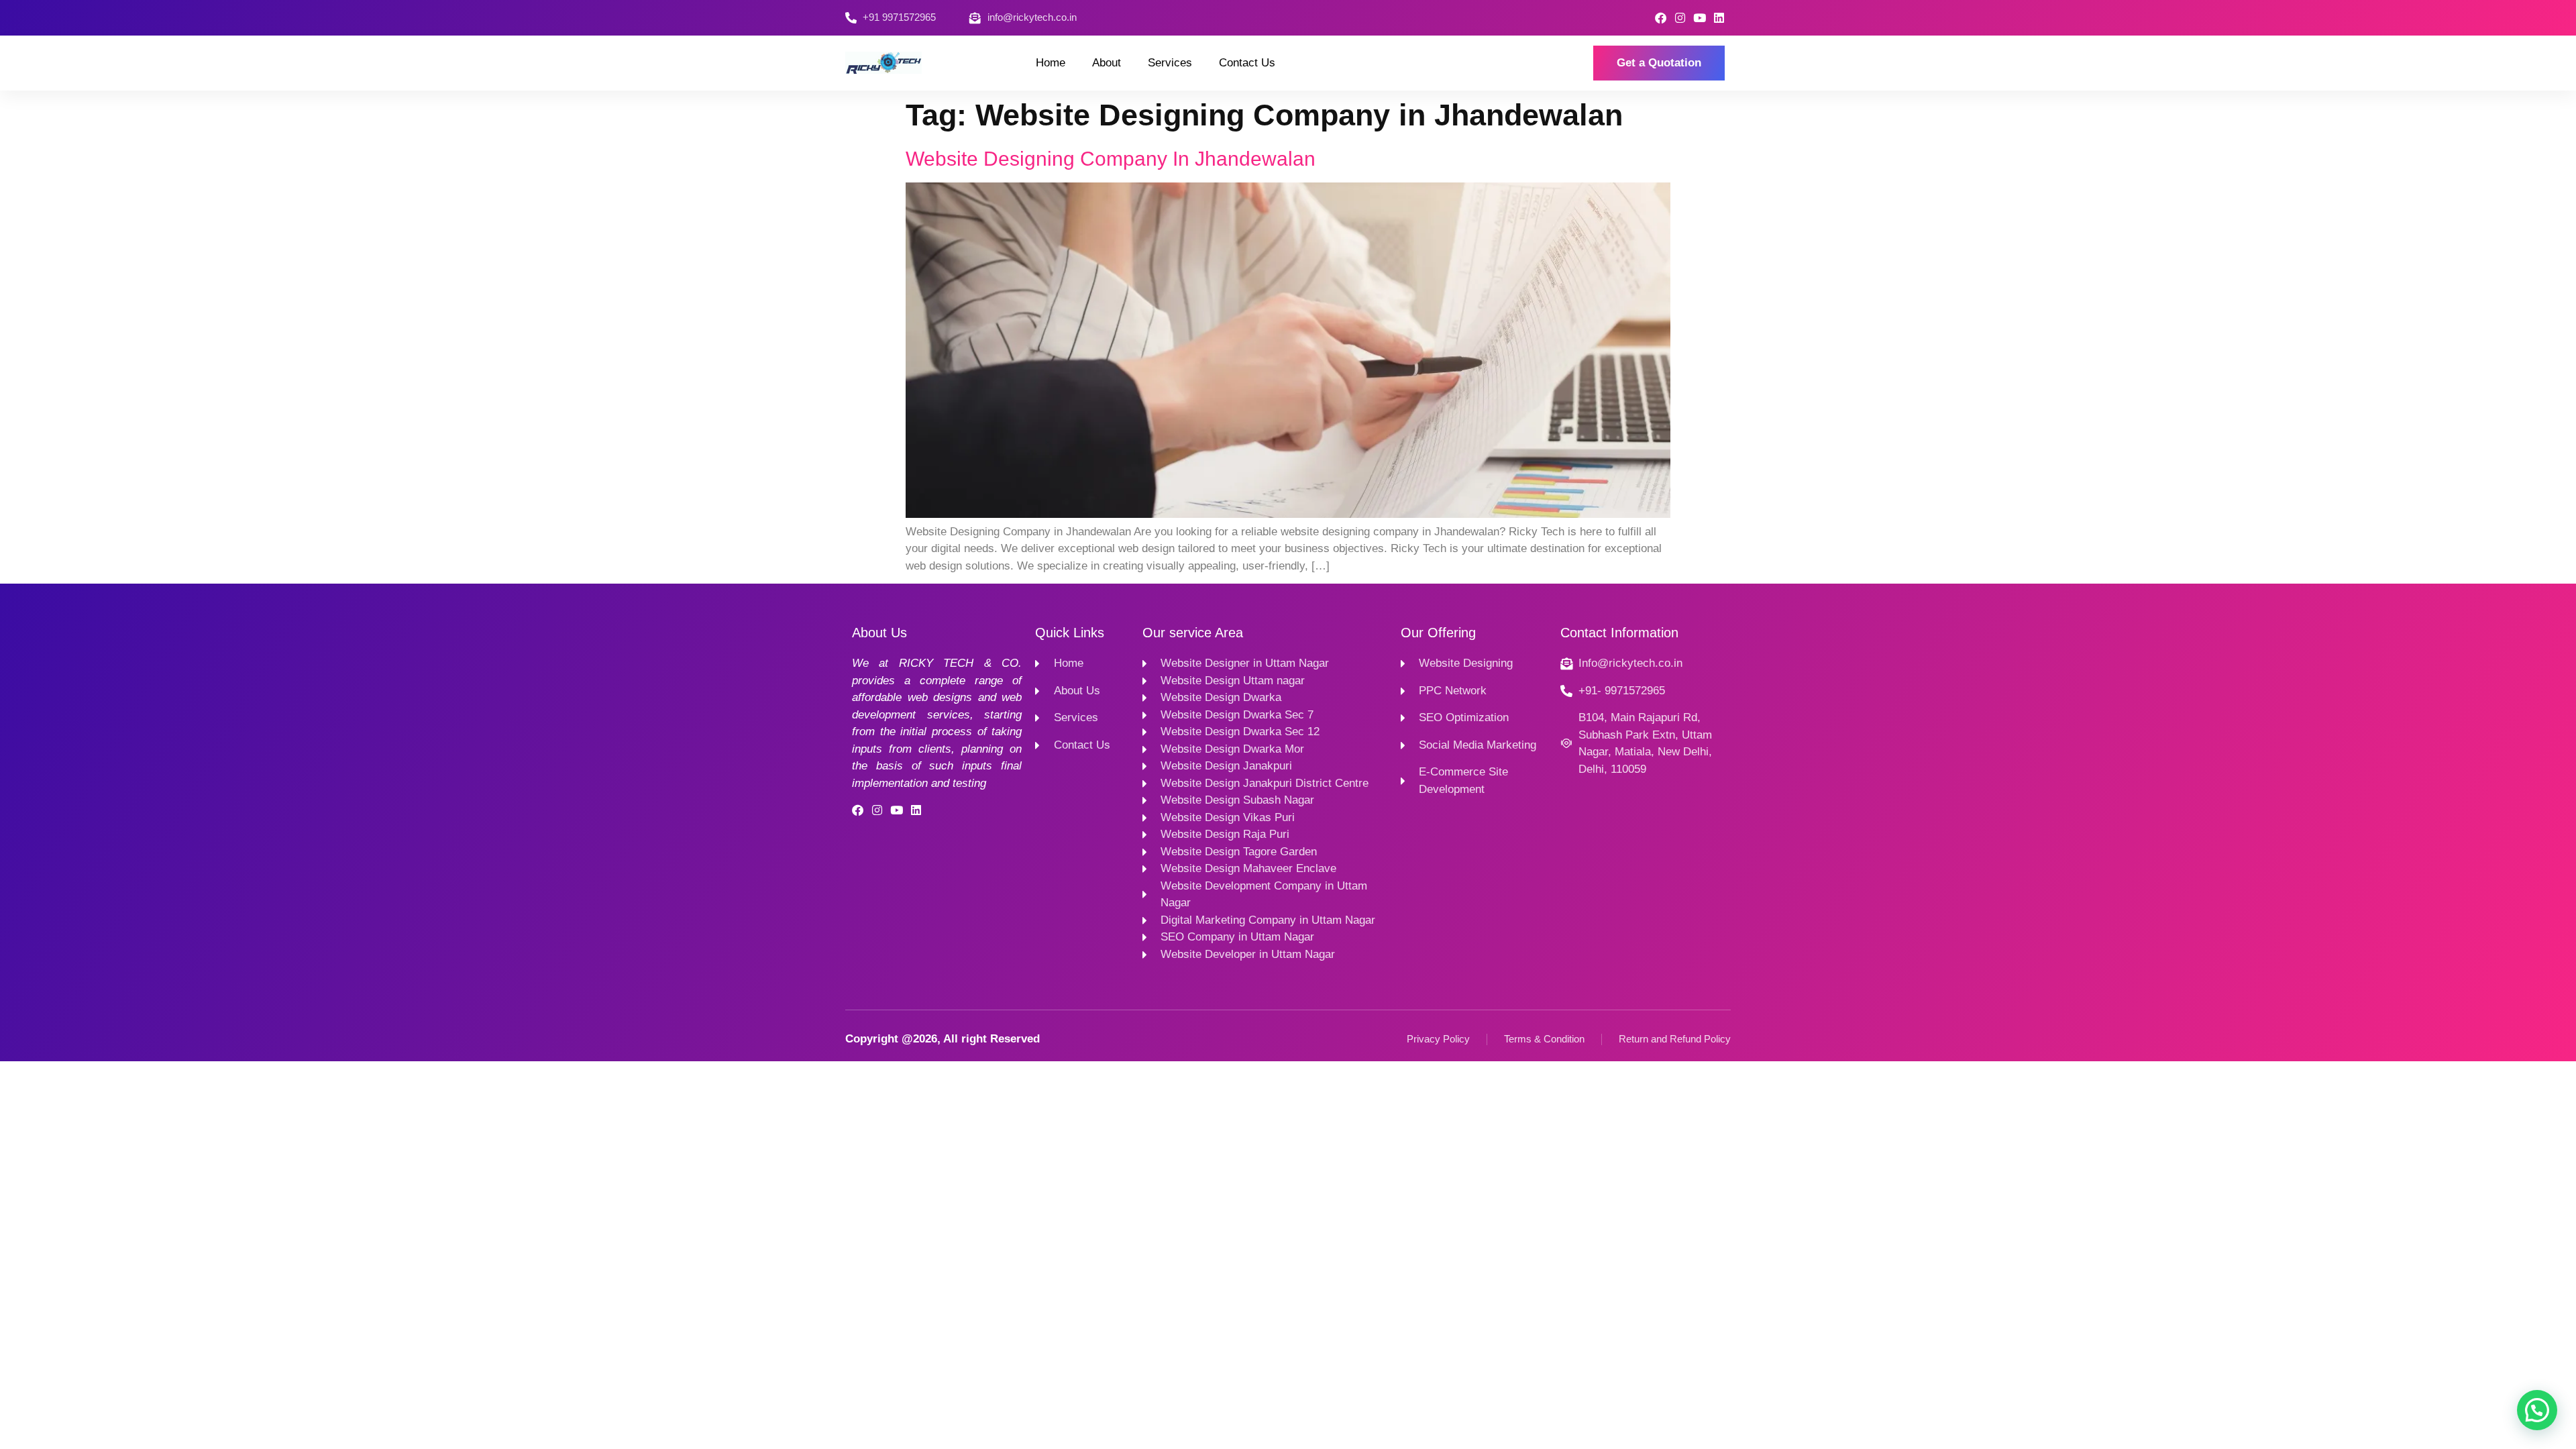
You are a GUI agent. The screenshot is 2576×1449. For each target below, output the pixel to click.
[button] (2537, 1410)
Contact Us (1247, 63)
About (1107, 63)
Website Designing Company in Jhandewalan (1111, 159)
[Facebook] (1661, 18)
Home (1051, 63)
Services (1170, 63)
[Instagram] (1680, 18)
